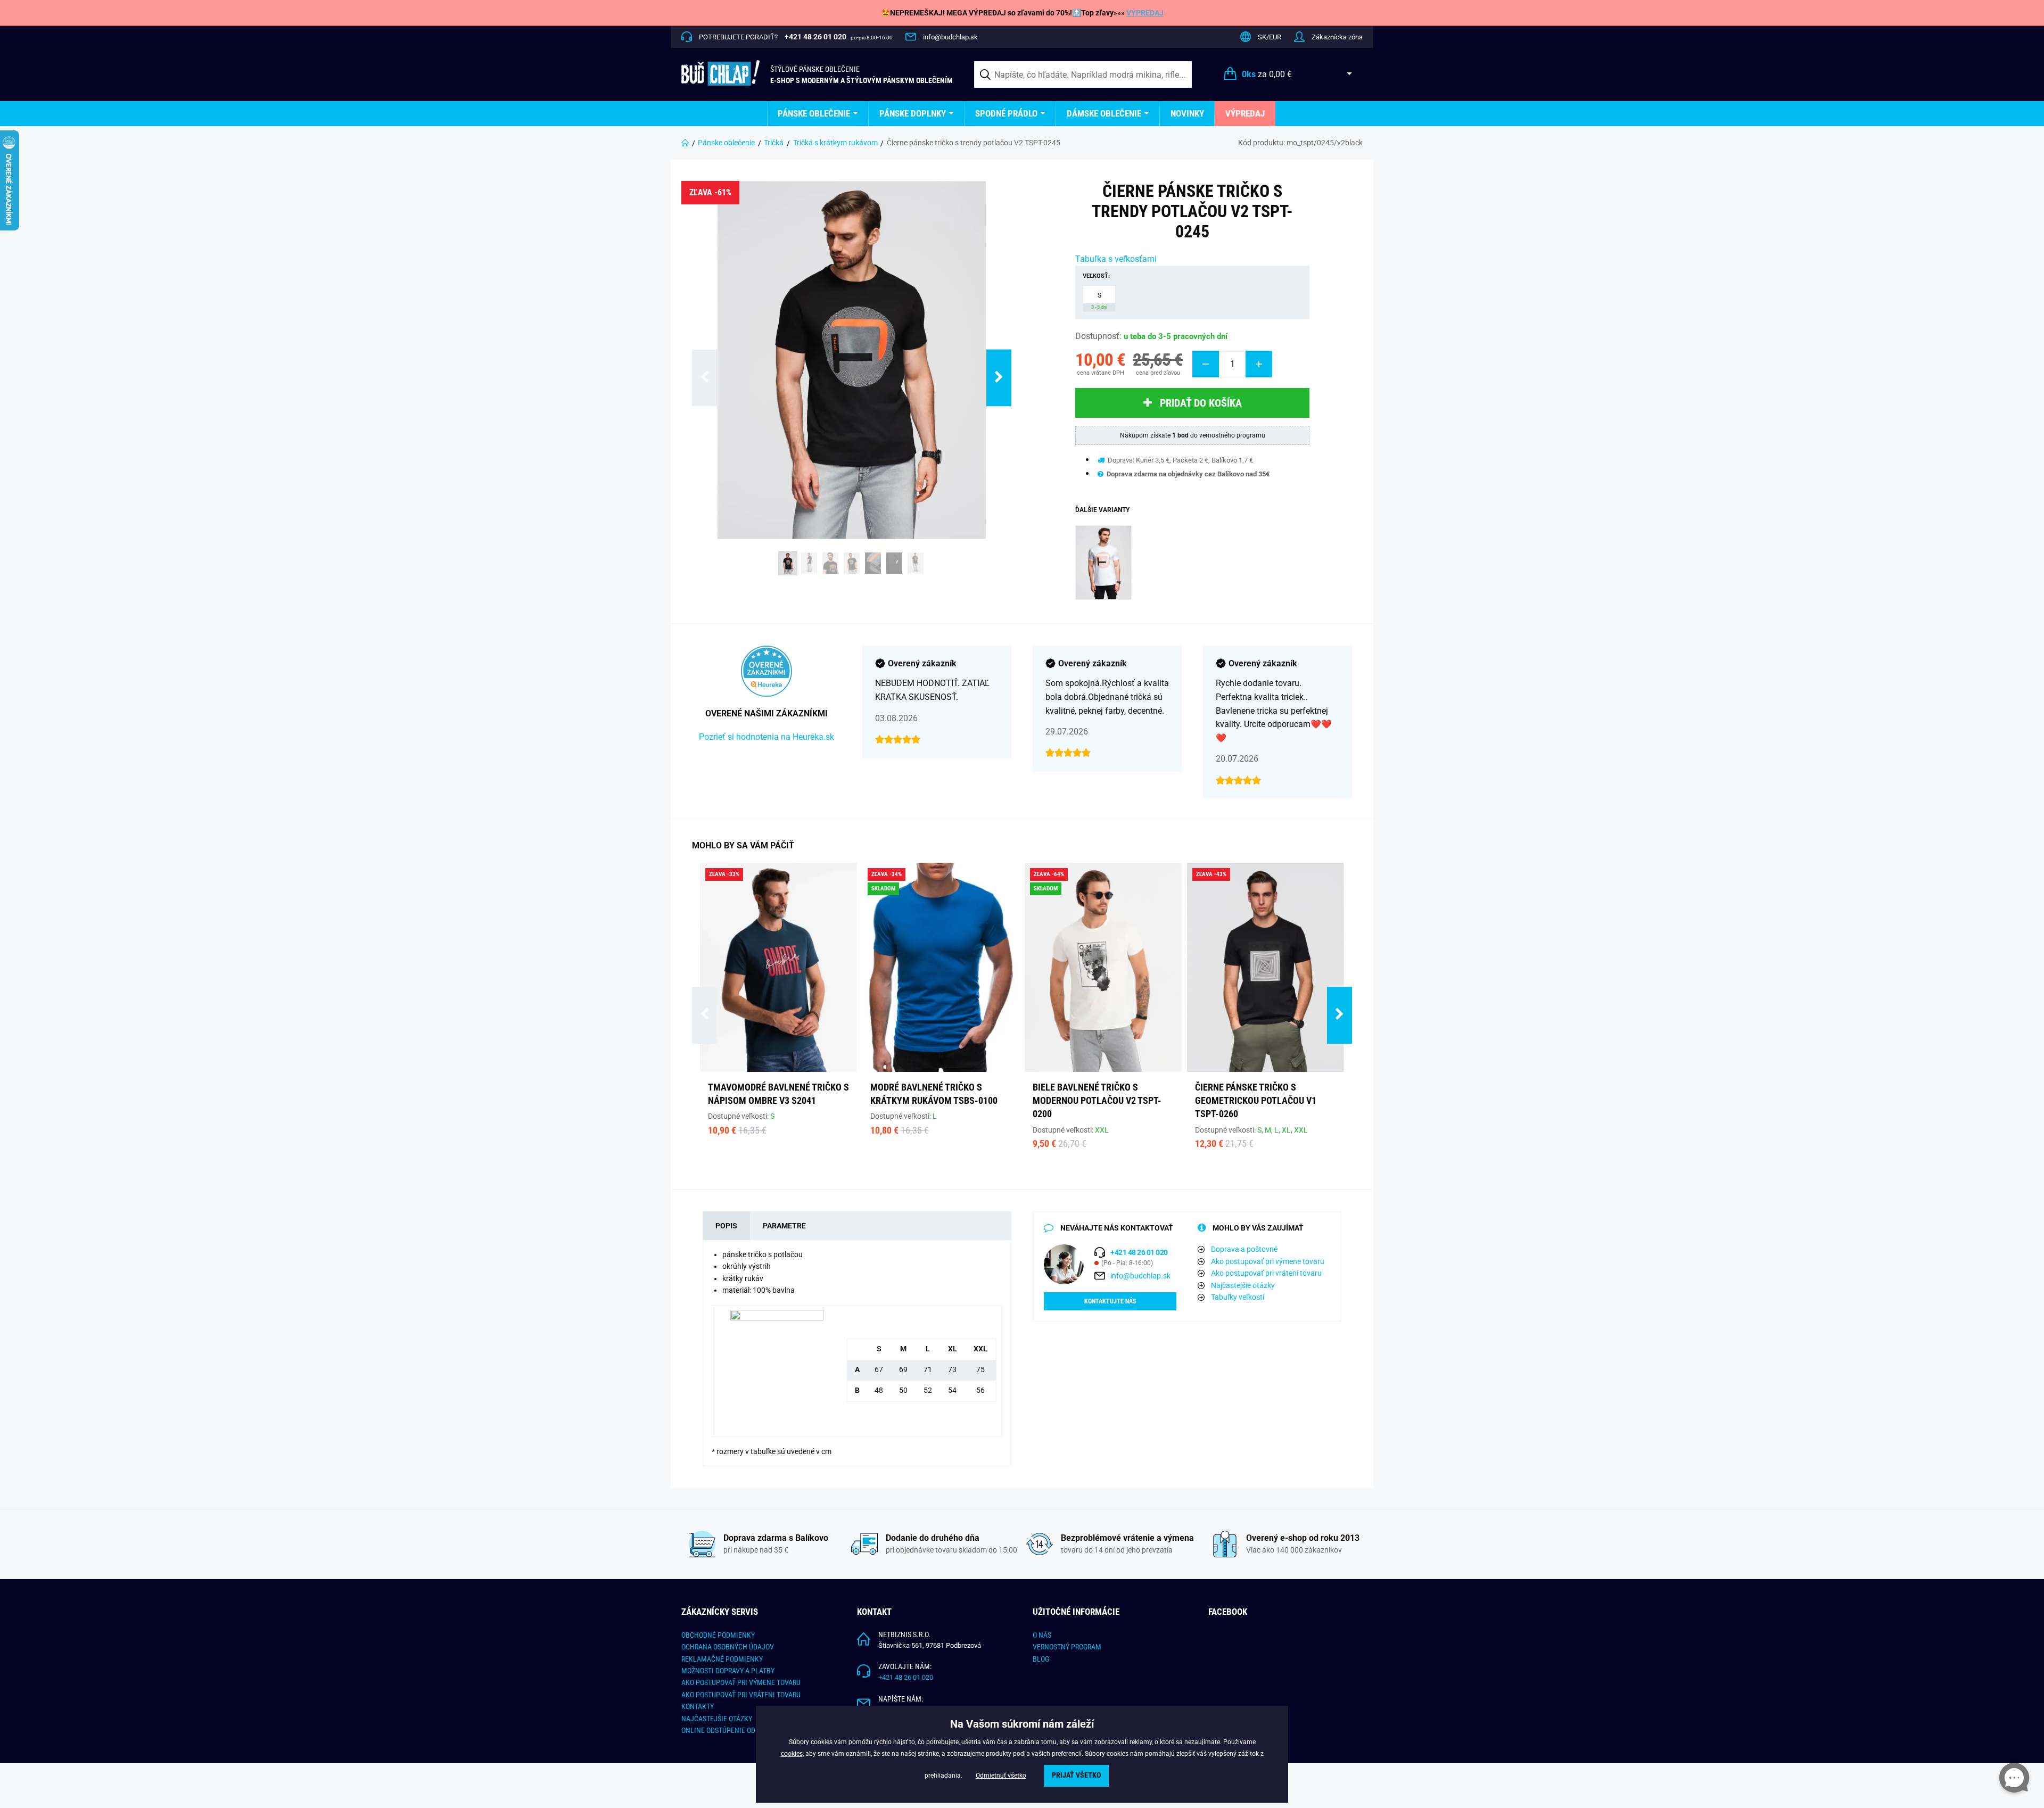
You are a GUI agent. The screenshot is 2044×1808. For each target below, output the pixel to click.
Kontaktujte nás (1110, 1301)
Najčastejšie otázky (1243, 1285)
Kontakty (698, 1706)
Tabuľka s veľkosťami (1116, 259)
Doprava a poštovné (1244, 1249)
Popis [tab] (726, 1226)
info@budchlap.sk (950, 37)
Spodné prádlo (1006, 113)
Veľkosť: (1096, 276)
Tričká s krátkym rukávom (835, 143)
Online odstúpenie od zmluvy (732, 1730)
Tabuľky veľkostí (1238, 1297)
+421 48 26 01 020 (906, 1677)
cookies (792, 1754)
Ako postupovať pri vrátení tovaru (1266, 1273)
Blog (1041, 1659)
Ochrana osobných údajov (728, 1647)
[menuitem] (818, 114)
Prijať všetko (1076, 1775)
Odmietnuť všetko (1001, 1776)
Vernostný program (1067, 1647)
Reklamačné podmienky (722, 1659)
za (1267, 74)
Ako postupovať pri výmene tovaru (1268, 1261)
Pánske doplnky (913, 113)
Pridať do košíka (1201, 403)
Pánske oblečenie (814, 113)
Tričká (774, 143)
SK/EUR (1270, 37)
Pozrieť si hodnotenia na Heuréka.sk (767, 737)
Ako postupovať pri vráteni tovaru (741, 1695)
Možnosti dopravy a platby (728, 1671)
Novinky (1187, 113)
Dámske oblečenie (1104, 113)
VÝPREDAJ (1145, 13)
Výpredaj (1245, 113)
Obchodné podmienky (718, 1635)
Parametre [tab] (784, 1226)
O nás (1042, 1635)
